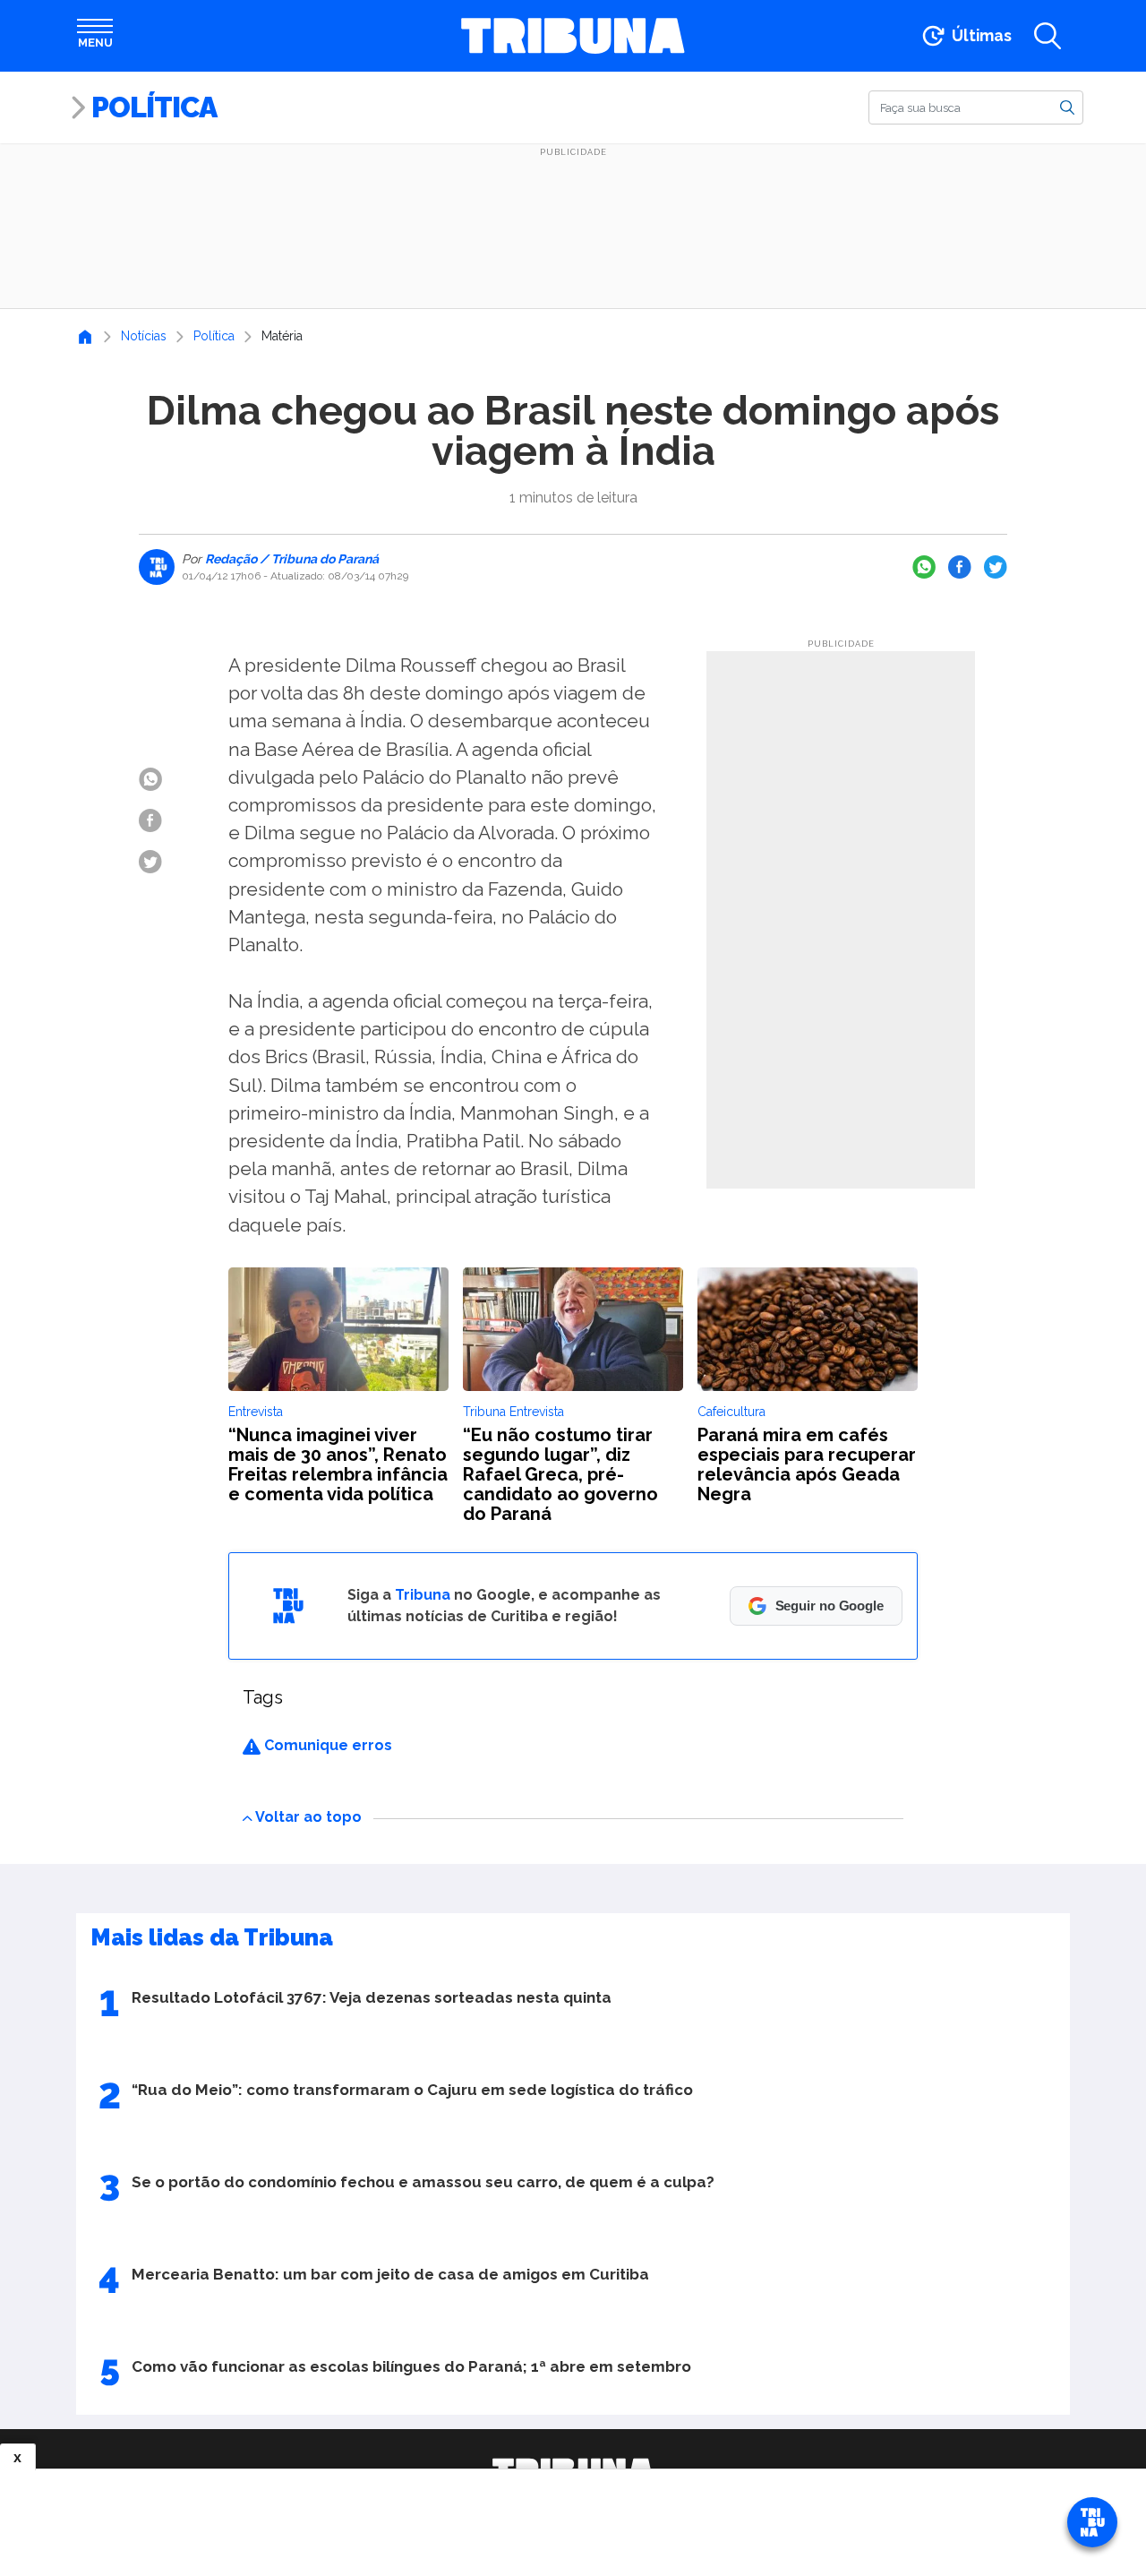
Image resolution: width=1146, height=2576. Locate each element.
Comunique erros (326, 1745)
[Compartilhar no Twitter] (996, 567)
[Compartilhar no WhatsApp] (924, 567)
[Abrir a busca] (1048, 36)
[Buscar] (1067, 107)
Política (154, 107)
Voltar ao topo (308, 1817)
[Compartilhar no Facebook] (960, 567)
